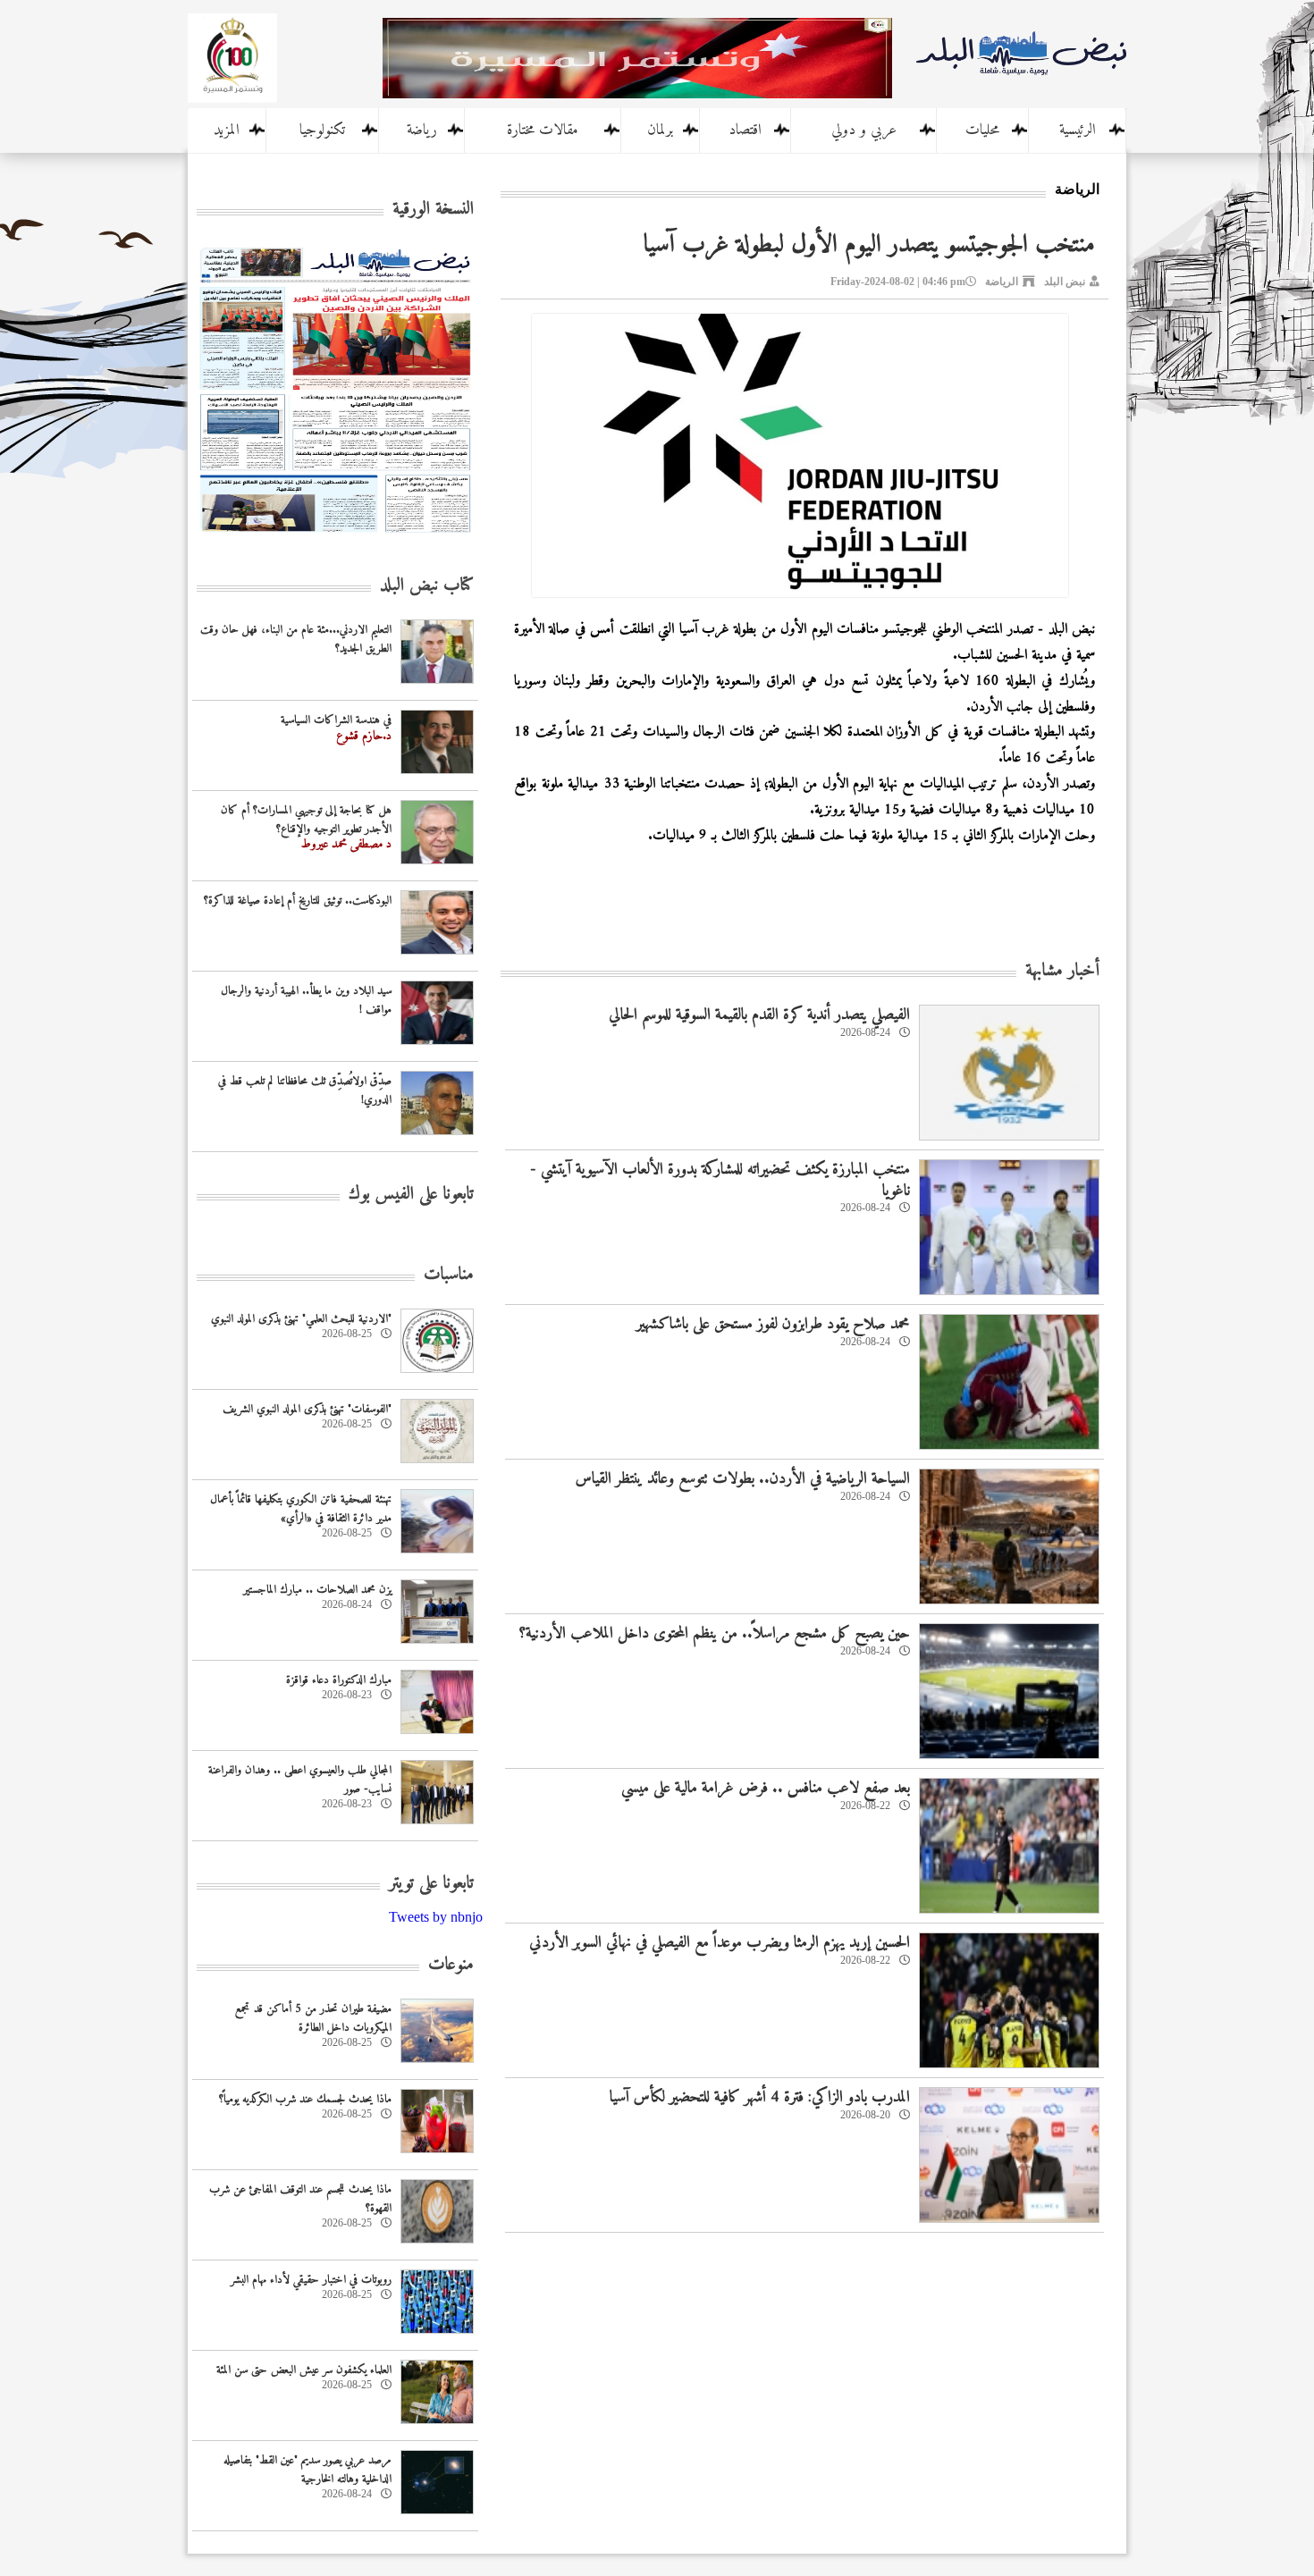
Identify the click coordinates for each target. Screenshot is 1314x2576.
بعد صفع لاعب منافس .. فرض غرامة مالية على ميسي (766, 1788)
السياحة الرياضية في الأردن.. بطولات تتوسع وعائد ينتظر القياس (743, 1479)
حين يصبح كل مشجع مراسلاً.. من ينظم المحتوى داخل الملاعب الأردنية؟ (714, 1633)
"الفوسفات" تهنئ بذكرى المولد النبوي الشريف (307, 1409)
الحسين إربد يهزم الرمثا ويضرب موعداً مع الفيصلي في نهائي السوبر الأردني (720, 1943)
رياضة (422, 130)
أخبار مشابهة (1062, 971)
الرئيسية (1078, 130)
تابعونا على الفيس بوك (411, 1195)
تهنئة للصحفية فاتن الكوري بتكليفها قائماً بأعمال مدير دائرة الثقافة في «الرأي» (301, 1509)
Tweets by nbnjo (436, 1917)
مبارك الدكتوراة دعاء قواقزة (339, 1680)
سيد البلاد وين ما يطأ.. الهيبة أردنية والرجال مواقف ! (306, 1000)
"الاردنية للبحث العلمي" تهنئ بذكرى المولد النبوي (301, 1319)
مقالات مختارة (543, 130)
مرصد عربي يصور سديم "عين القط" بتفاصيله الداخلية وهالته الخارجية (307, 2470)
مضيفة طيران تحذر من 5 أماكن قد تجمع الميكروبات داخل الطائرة (313, 2018)
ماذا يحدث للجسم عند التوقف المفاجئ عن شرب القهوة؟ (300, 2199)
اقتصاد (745, 130)
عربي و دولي (864, 130)
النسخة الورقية (433, 210)
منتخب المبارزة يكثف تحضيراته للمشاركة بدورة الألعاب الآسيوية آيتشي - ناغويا (720, 1180)
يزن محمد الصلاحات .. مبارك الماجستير (317, 1590)
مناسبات (449, 1275)
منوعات (451, 1965)
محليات (982, 130)
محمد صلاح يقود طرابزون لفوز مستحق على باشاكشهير (773, 1324)
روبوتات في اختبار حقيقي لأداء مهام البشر (311, 2280)
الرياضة (1002, 282)
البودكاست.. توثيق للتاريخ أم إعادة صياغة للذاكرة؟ (298, 901)
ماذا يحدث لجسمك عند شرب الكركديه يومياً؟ (305, 2099)
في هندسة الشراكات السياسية (336, 720)
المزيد (227, 130)
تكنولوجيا (322, 130)
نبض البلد (1065, 282)
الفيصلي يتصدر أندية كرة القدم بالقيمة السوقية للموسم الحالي (759, 1015)
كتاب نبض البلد (427, 586)
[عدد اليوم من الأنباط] (335, 538)
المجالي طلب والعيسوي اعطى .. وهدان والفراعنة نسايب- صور (300, 1780)
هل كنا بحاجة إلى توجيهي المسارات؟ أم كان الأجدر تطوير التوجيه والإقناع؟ (306, 820)
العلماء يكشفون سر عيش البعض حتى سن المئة (304, 2370)
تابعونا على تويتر (431, 1884)
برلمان (660, 130)
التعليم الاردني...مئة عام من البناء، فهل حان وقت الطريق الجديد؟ (296, 639)
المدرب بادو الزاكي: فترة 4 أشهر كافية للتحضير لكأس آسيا (760, 2097)
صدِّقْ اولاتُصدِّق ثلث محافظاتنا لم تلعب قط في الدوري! (305, 1090)
